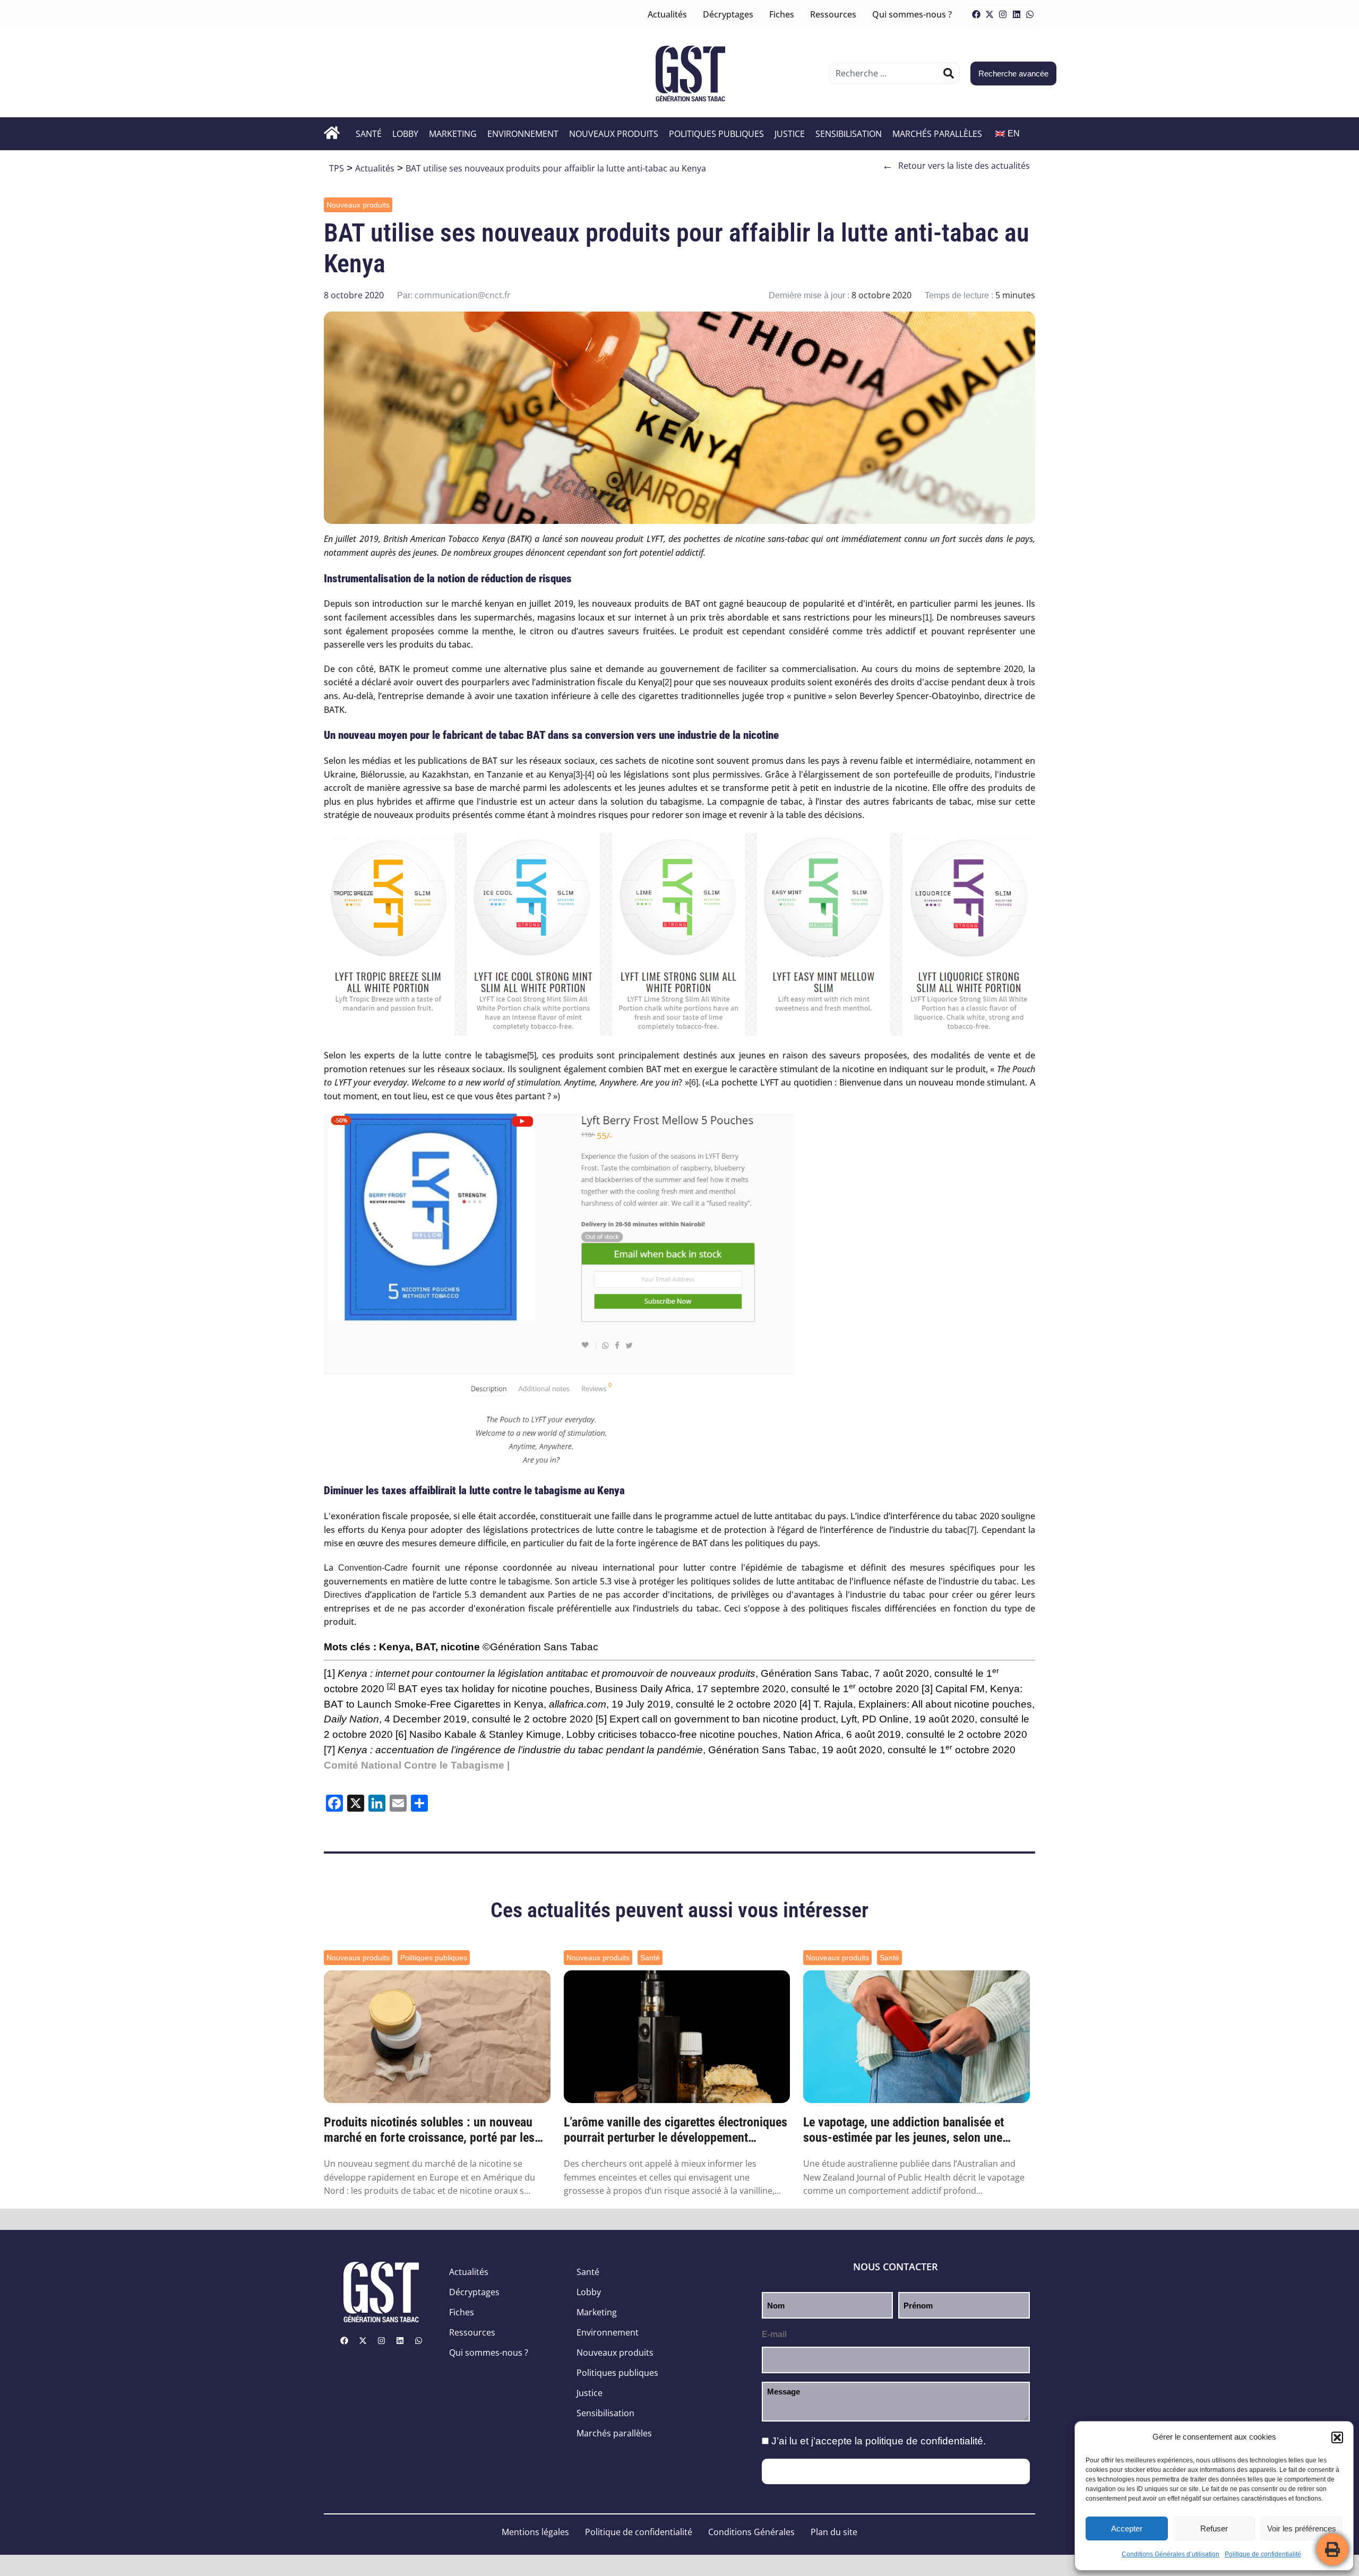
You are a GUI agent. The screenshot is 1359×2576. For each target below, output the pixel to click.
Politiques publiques (716, 134)
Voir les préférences (1302, 2528)
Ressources (833, 14)
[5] (532, 1056)
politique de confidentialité (924, 2441)
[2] (667, 682)
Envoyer (896, 2471)
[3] (578, 775)
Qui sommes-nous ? (912, 14)
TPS (337, 168)
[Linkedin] (1017, 14)
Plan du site (834, 2532)
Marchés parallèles (937, 134)
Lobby (405, 134)
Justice (790, 134)
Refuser (1214, 2528)
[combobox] (886, 73)
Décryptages (728, 14)
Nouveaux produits (614, 134)
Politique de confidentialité (1263, 2554)
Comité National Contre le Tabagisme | (417, 1765)
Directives (343, 1595)
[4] (590, 775)
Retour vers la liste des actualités (956, 166)
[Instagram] (1003, 14)
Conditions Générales (751, 2532)
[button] (1337, 2437)
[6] (694, 1083)
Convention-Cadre (373, 1568)
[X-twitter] (990, 14)
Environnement (523, 134)
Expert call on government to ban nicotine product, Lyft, (734, 1719)
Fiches (782, 14)
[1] (927, 618)
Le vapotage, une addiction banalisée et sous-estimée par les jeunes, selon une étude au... (904, 2130)
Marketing (453, 134)
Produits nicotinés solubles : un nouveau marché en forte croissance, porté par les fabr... (429, 2130)
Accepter (1127, 2528)
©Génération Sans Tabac (540, 1647)
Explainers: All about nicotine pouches (945, 1704)
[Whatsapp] (1030, 14)
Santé (369, 134)
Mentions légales (535, 2532)
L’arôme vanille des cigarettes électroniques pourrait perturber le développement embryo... (676, 2130)
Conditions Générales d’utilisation (1171, 2554)
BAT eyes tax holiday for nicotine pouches (488, 1689)
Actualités (667, 14)
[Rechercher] (949, 73)
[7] (972, 1530)
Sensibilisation (849, 134)
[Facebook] (976, 14)
